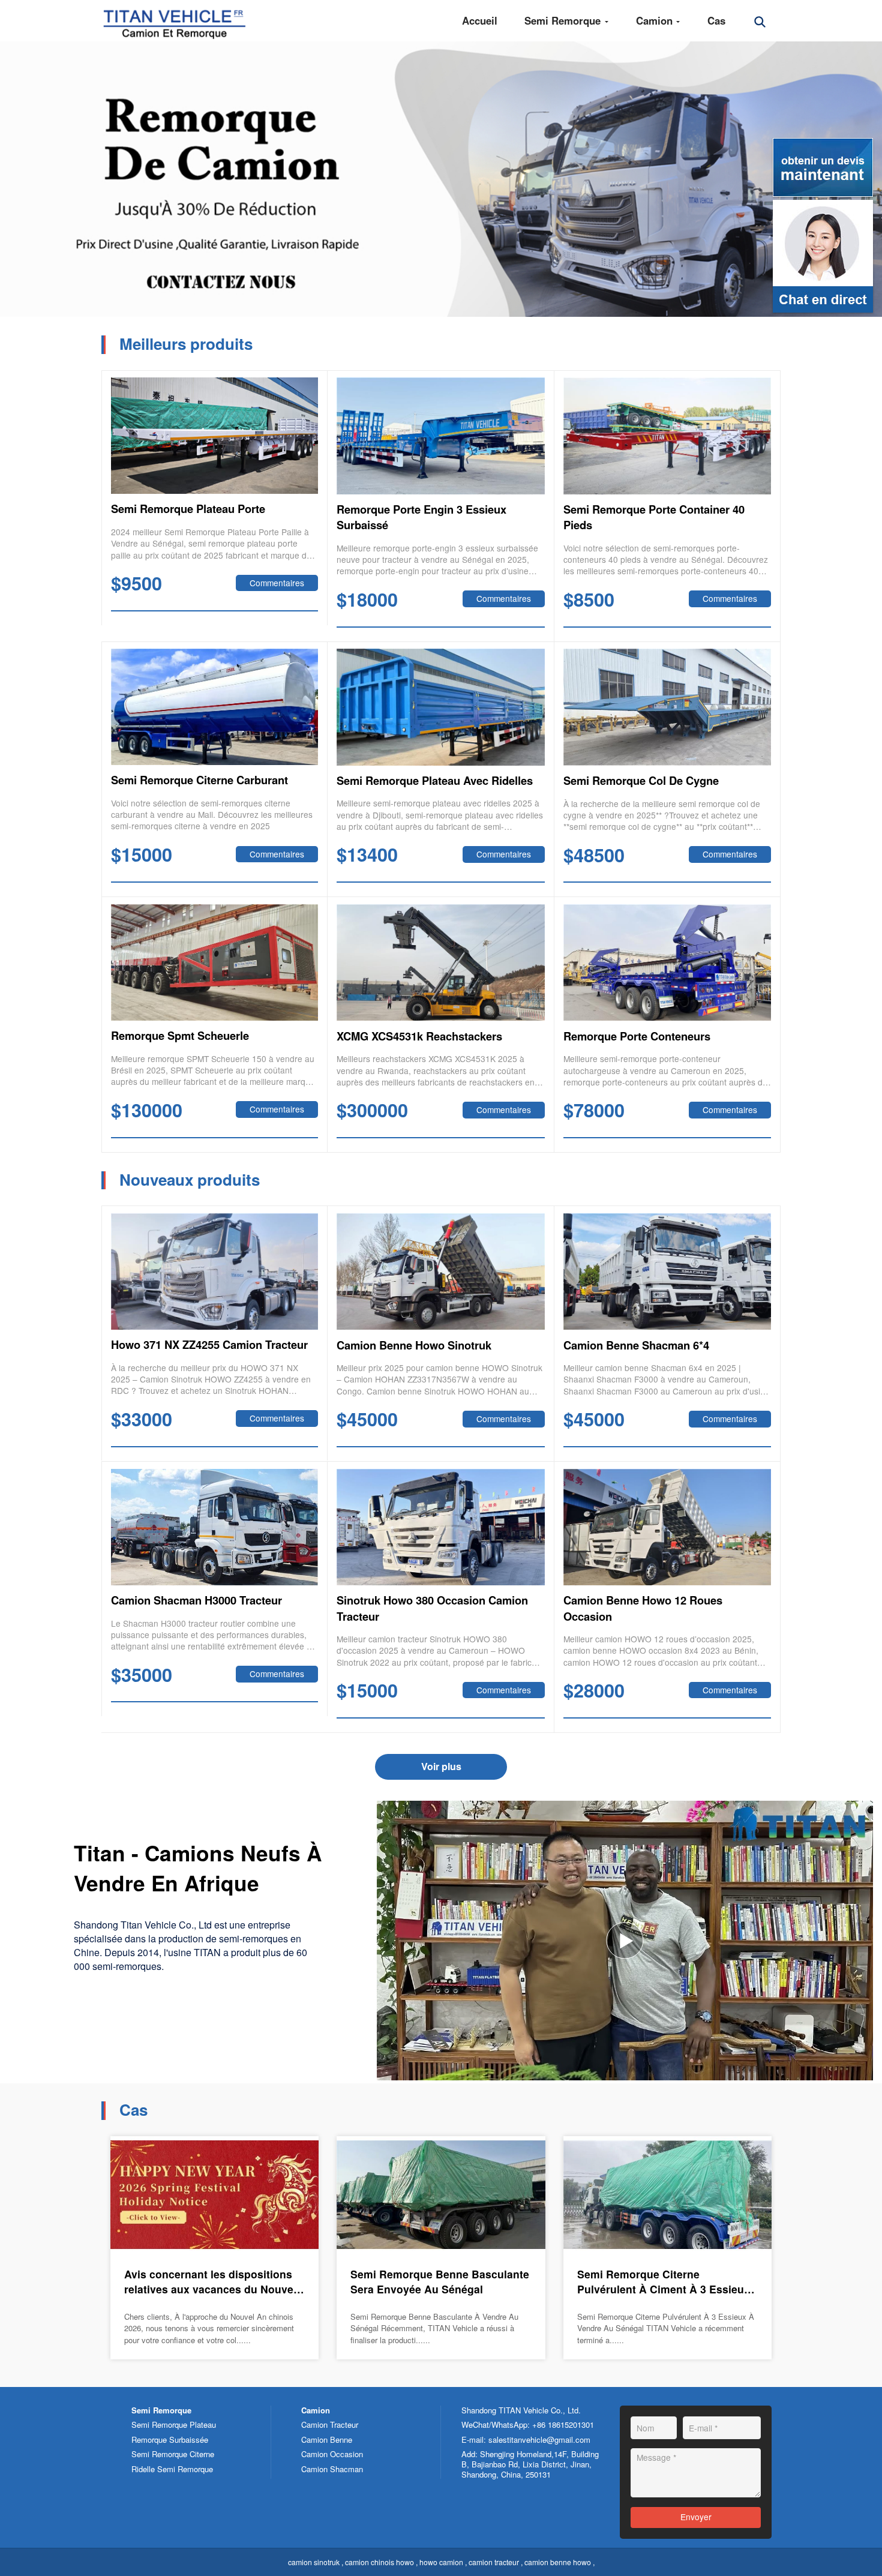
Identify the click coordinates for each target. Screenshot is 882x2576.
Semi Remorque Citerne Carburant (199, 780)
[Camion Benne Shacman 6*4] (667, 1272)
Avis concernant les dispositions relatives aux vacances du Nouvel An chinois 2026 (210, 2282)
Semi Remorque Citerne (173, 2454)
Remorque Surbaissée (170, 2439)
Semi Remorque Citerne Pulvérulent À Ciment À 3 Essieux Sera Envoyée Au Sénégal (664, 2282)
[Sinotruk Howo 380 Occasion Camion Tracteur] (441, 1527)
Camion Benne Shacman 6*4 (636, 1345)
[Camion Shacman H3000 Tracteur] (215, 1527)
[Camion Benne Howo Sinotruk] (441, 1272)
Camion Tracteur (330, 2424)
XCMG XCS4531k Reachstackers (419, 1036)
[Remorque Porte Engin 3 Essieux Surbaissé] (441, 436)
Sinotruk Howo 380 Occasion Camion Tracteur (432, 1608)
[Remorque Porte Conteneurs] (667, 963)
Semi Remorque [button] (564, 20)
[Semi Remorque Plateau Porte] (215, 436)
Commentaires (277, 583)
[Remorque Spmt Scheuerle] (215, 962)
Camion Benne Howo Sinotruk (414, 1345)
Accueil (480, 20)
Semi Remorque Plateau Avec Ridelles (435, 781)
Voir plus (441, 1766)
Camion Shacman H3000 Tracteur (196, 1600)
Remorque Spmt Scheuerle (180, 1036)
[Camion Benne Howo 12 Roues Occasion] (667, 1527)
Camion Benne (327, 2439)
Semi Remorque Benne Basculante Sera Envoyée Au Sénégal (440, 2282)
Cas (716, 20)
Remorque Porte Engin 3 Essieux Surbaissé (421, 517)
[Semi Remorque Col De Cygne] (667, 707)
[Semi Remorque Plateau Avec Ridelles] (441, 707)
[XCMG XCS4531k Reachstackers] (441, 963)
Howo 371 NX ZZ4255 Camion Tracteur (209, 1345)
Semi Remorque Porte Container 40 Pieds (654, 517)
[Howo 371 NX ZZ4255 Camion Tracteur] (215, 1271)
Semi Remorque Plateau (174, 2424)
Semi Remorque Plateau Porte (188, 509)
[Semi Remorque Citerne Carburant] (215, 707)
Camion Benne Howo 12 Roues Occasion (643, 1608)
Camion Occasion (332, 2454)
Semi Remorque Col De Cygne (641, 781)
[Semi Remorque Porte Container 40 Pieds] (667, 436)
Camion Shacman (332, 2469)
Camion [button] (656, 20)
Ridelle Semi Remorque (172, 2469)
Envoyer (696, 2517)
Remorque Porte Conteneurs (637, 1036)
